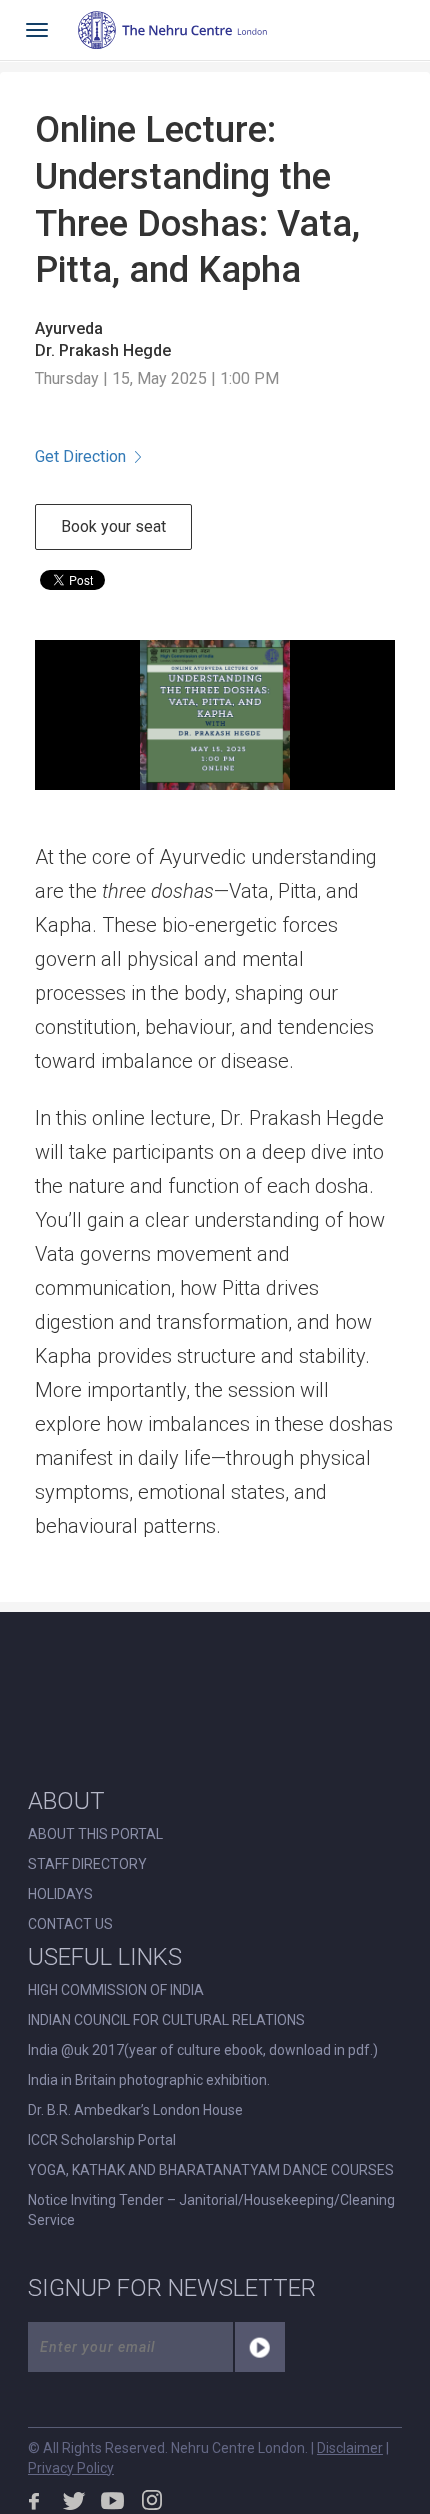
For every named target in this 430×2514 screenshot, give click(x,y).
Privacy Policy (71, 2468)
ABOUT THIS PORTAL (95, 1834)
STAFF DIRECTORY (87, 1864)
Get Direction (80, 456)
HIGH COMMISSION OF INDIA (116, 1990)
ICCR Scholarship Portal (102, 2140)
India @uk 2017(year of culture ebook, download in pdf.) (203, 2050)
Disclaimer (350, 2448)
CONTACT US (70, 1924)
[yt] (113, 2500)
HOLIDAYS (60, 1894)
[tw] (74, 2500)
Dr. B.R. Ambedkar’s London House (135, 2110)
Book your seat (113, 526)
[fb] (35, 2500)
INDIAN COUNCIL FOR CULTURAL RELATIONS (166, 2020)
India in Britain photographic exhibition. (149, 2080)
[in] (152, 2500)
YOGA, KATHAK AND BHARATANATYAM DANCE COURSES (211, 2170)
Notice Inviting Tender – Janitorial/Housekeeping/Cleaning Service (211, 2210)
